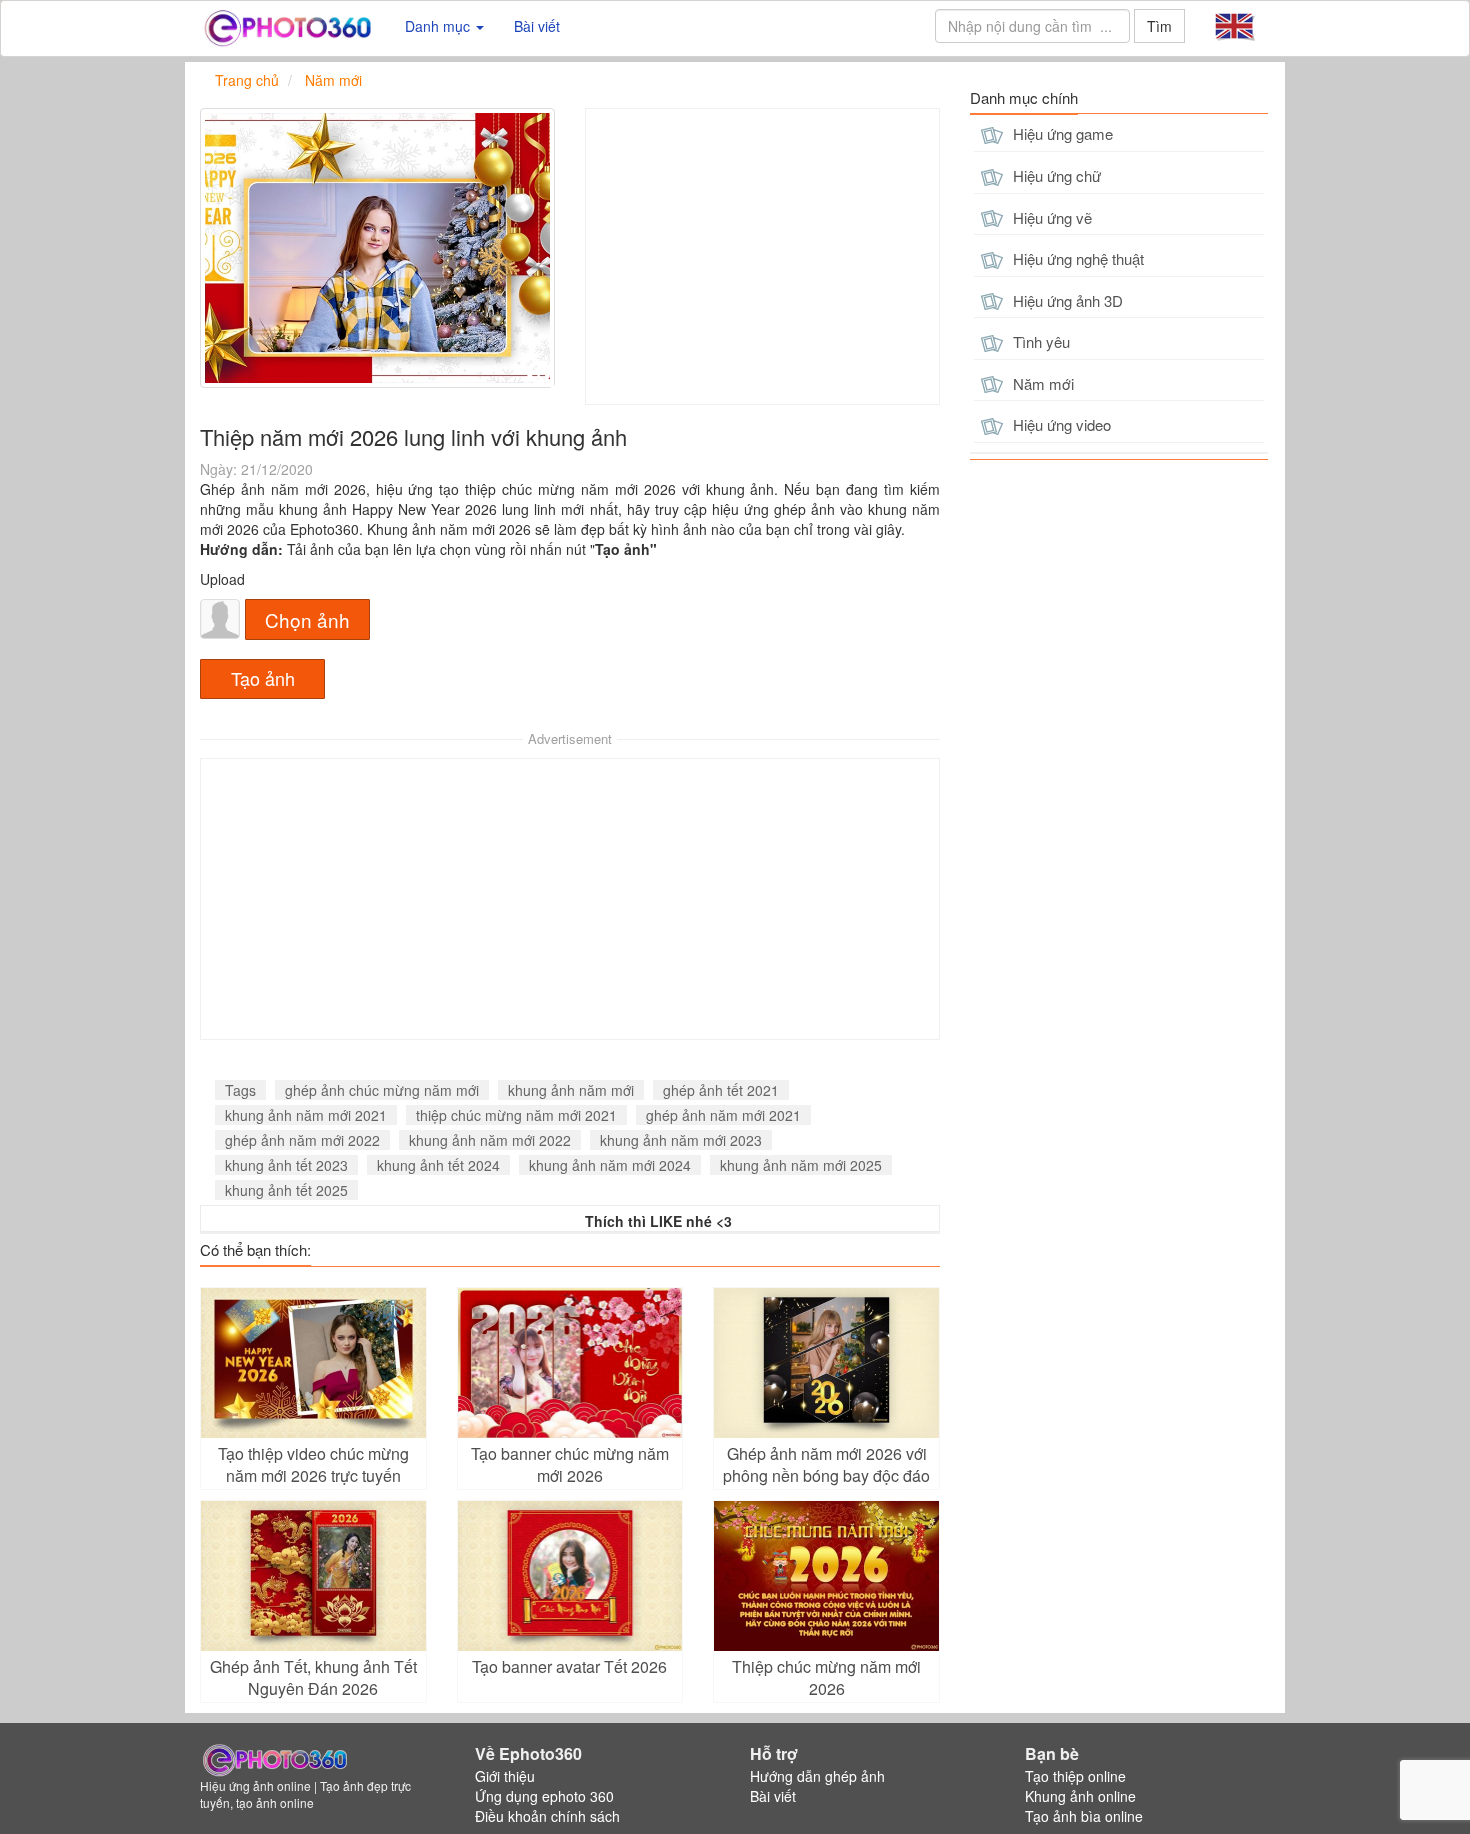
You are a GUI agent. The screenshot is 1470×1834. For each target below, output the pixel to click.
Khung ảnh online (1080, 1796)
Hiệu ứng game (1061, 133)
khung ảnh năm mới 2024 (610, 1165)
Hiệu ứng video (1060, 424)
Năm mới (1041, 383)
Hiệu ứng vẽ (1050, 217)
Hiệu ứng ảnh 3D (1066, 300)
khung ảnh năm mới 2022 (490, 1140)
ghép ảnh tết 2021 (721, 1090)
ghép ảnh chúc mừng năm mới (382, 1090)
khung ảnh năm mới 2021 (306, 1115)
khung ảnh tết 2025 (286, 1190)
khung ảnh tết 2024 (438, 1165)
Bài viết (537, 26)
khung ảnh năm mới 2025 (801, 1165)
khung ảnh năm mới (571, 1090)
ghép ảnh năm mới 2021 (723, 1115)
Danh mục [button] (439, 26)
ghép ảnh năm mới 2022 (302, 1140)
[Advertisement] (762, 256)
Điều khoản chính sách (547, 1816)
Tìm (1159, 26)
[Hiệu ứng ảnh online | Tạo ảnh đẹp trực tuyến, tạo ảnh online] (287, 26)
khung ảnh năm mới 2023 (681, 1140)
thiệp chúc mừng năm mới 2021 (516, 1115)
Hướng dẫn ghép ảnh (817, 1776)
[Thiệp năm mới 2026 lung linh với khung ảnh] (377, 248)
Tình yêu (1039, 341)
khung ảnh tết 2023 (286, 1165)
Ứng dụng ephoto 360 (544, 1796)
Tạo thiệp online (1075, 1776)
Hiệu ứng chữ (1055, 175)
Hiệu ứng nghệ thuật (1076, 258)
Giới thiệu (505, 1776)
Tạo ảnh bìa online (1084, 1816)
